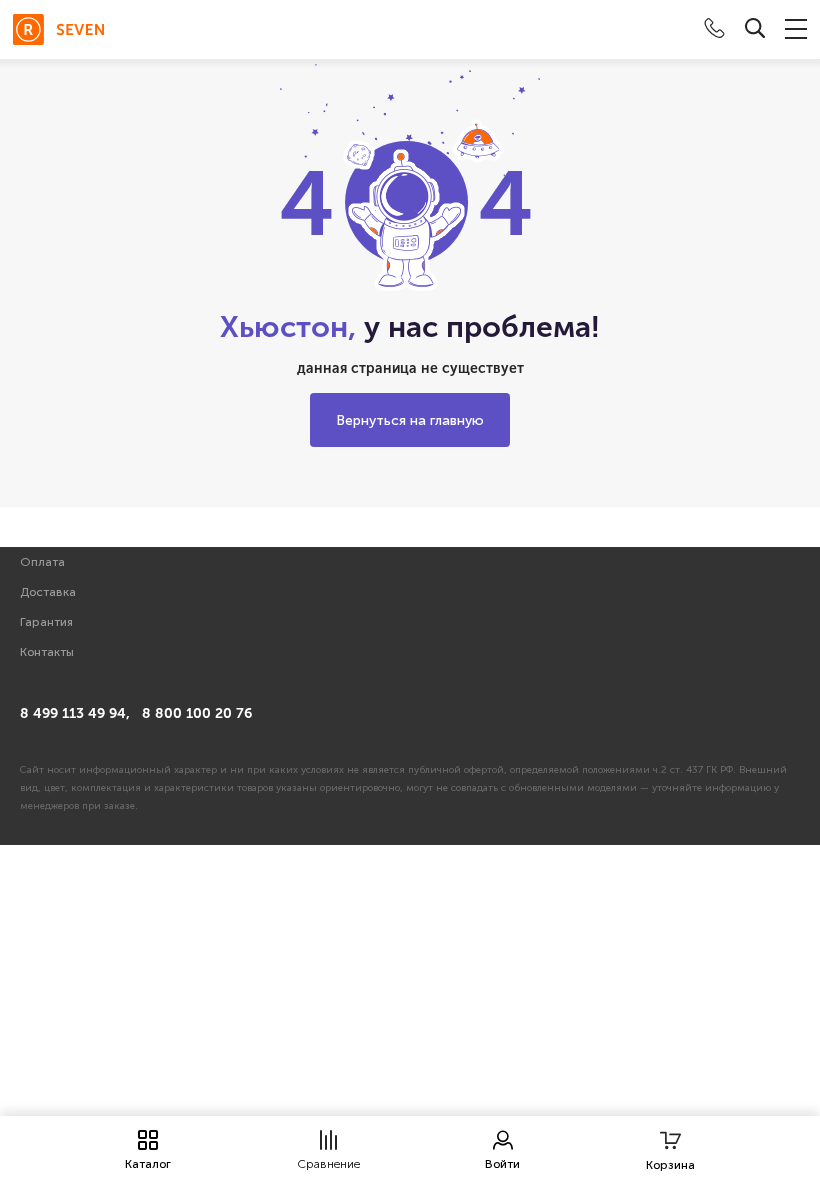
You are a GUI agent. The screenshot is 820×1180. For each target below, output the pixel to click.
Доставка (48, 592)
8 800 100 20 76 (197, 713)
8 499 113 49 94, (75, 713)
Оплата (42, 562)
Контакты (47, 652)
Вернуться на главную (410, 420)
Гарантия (46, 622)
